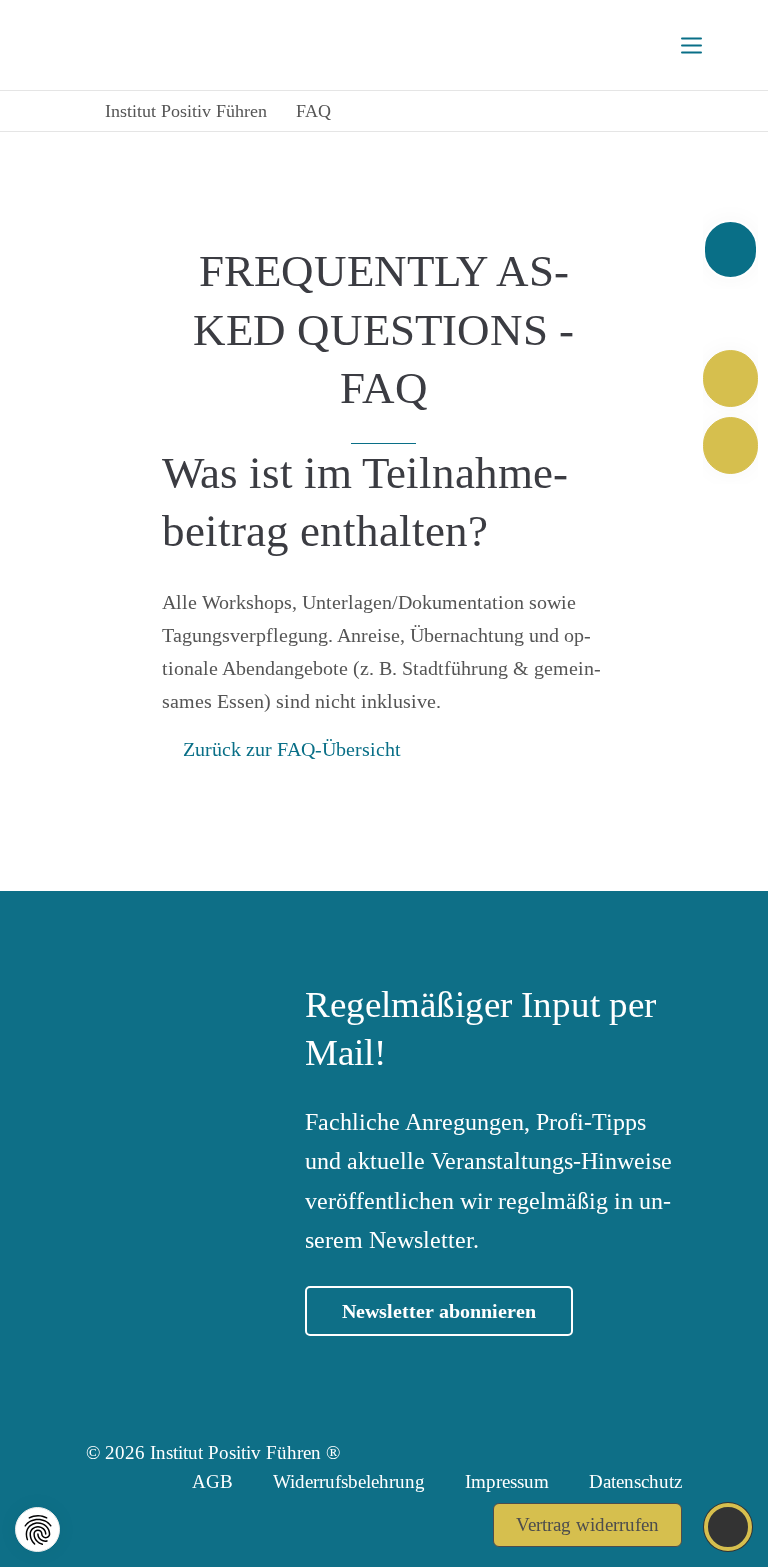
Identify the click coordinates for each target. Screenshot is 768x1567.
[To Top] (728, 1527)
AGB (212, 1481)
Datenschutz (635, 1481)
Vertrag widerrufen (587, 1524)
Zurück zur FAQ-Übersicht (292, 749)
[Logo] (156, 45)
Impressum (507, 1481)
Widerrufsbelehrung (349, 1481)
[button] (37, 1529)
